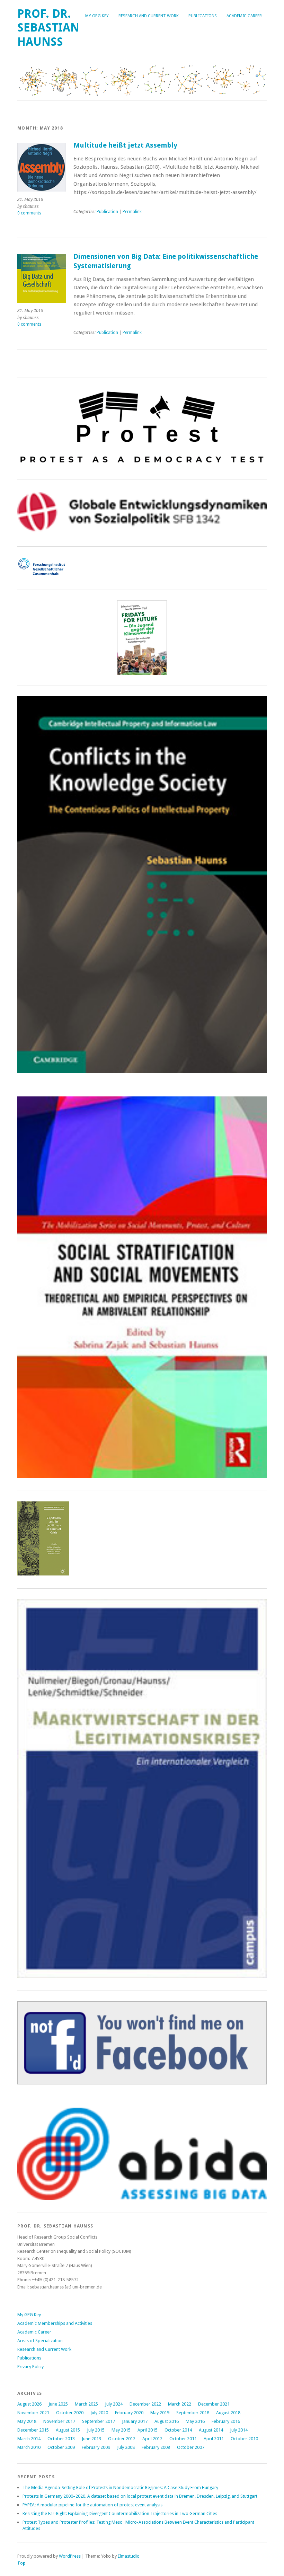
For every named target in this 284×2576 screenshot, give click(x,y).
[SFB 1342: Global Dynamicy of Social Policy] (142, 532)
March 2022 (180, 2404)
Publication (107, 212)
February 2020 (129, 2413)
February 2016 (226, 2421)
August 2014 (211, 2430)
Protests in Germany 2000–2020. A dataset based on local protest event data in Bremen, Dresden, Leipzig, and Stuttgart (140, 2496)
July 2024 (114, 2404)
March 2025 (86, 2404)
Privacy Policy (30, 2367)
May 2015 (121, 2430)
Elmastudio (129, 2556)
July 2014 (239, 2430)
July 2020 (99, 2413)
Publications (203, 16)
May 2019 (160, 2413)
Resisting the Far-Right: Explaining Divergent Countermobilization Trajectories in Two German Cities (120, 2513)
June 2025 (58, 2404)
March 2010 (29, 2447)
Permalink (132, 212)
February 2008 (156, 2447)
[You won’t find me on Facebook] (142, 2083)
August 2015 (68, 2430)
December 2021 (214, 2404)
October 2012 (122, 2439)
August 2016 (167, 2421)
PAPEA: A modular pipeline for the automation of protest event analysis (92, 2505)
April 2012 (152, 2439)
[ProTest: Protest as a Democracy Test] (142, 465)
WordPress (70, 2556)
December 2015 (33, 2430)
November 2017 (59, 2421)
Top (21, 2563)
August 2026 (29, 2404)
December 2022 (145, 2404)
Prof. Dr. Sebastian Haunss (48, 28)
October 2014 (178, 2430)
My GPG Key (97, 16)
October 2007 (191, 2447)
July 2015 (96, 2430)
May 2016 (195, 2421)
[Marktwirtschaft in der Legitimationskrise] (142, 1977)
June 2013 (91, 2439)
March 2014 (29, 2439)
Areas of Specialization (40, 2341)
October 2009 (61, 2447)
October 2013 (61, 2439)
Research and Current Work (149, 16)
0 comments (29, 213)
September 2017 (99, 2421)
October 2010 (244, 2439)
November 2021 (33, 2413)
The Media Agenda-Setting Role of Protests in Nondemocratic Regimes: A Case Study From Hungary (120, 2487)
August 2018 (228, 2413)
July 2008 (126, 2447)
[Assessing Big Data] (142, 2199)
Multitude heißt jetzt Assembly (125, 145)
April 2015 (148, 2430)
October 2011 (183, 2439)
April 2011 (214, 2439)
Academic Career (244, 16)
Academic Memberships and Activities (55, 2323)
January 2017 (135, 2421)
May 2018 (27, 2421)
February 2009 (96, 2447)
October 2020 (70, 2413)
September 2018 (193, 2413)
